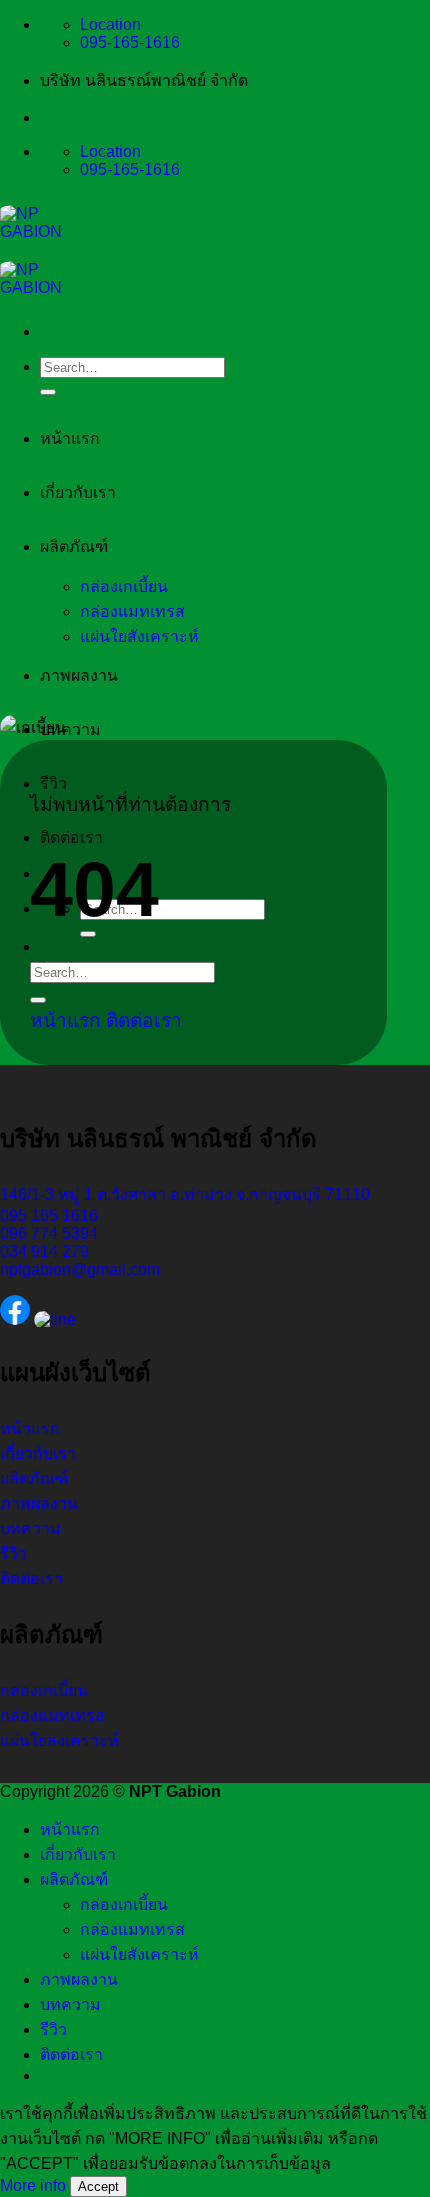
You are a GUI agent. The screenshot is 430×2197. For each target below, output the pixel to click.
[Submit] (48, 392)
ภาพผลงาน (79, 675)
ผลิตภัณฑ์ (74, 546)
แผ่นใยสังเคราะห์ (139, 636)
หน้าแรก (70, 438)
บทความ (70, 729)
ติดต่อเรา (71, 837)
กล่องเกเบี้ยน (124, 586)
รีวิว (53, 783)
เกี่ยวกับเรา (78, 492)
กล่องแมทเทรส (132, 611)
